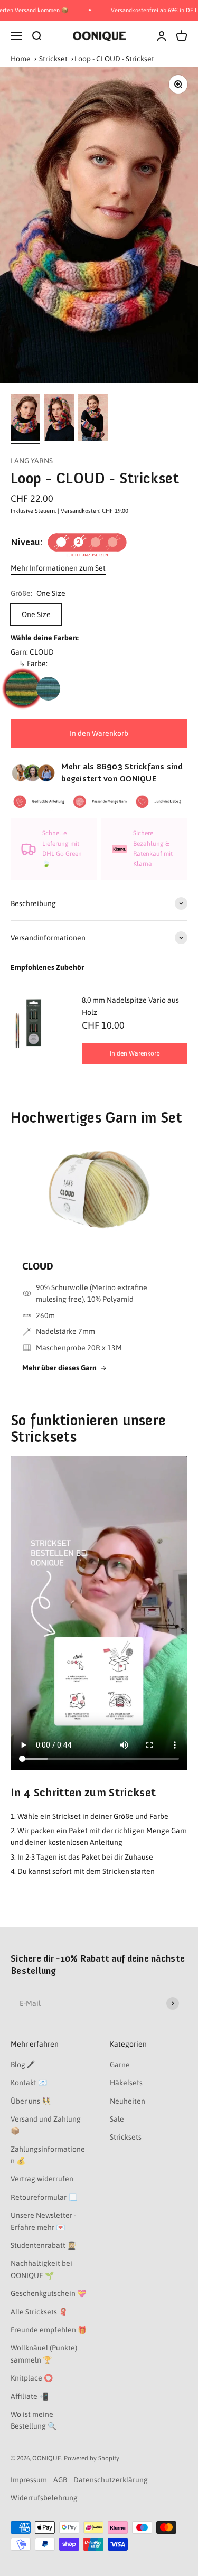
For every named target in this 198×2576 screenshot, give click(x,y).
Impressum (29, 2480)
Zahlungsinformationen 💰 (48, 2155)
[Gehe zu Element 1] (25, 419)
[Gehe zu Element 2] (59, 419)
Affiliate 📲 (29, 2396)
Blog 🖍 (23, 2065)
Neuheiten (128, 2101)
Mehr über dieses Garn (59, 1368)
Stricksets (126, 2137)
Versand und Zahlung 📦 (46, 2125)
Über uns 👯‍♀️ (31, 2101)
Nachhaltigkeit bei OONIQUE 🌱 (41, 2269)
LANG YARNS (32, 461)
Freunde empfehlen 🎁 (49, 2330)
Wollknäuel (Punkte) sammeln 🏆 (44, 2354)
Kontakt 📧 (29, 2083)
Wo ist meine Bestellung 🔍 (34, 2420)
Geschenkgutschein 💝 (48, 2293)
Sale (117, 2119)
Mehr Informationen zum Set (58, 568)
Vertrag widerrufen (42, 2179)
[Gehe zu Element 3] (93, 419)
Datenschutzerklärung (111, 2480)
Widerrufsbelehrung (44, 2498)
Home (21, 59)
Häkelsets (126, 2083)
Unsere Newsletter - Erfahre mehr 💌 (43, 2221)
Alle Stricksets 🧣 (39, 2312)
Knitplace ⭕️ (32, 2378)
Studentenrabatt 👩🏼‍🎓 (43, 2245)
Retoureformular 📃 (44, 2197)
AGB (60, 2480)
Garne (120, 2065)
